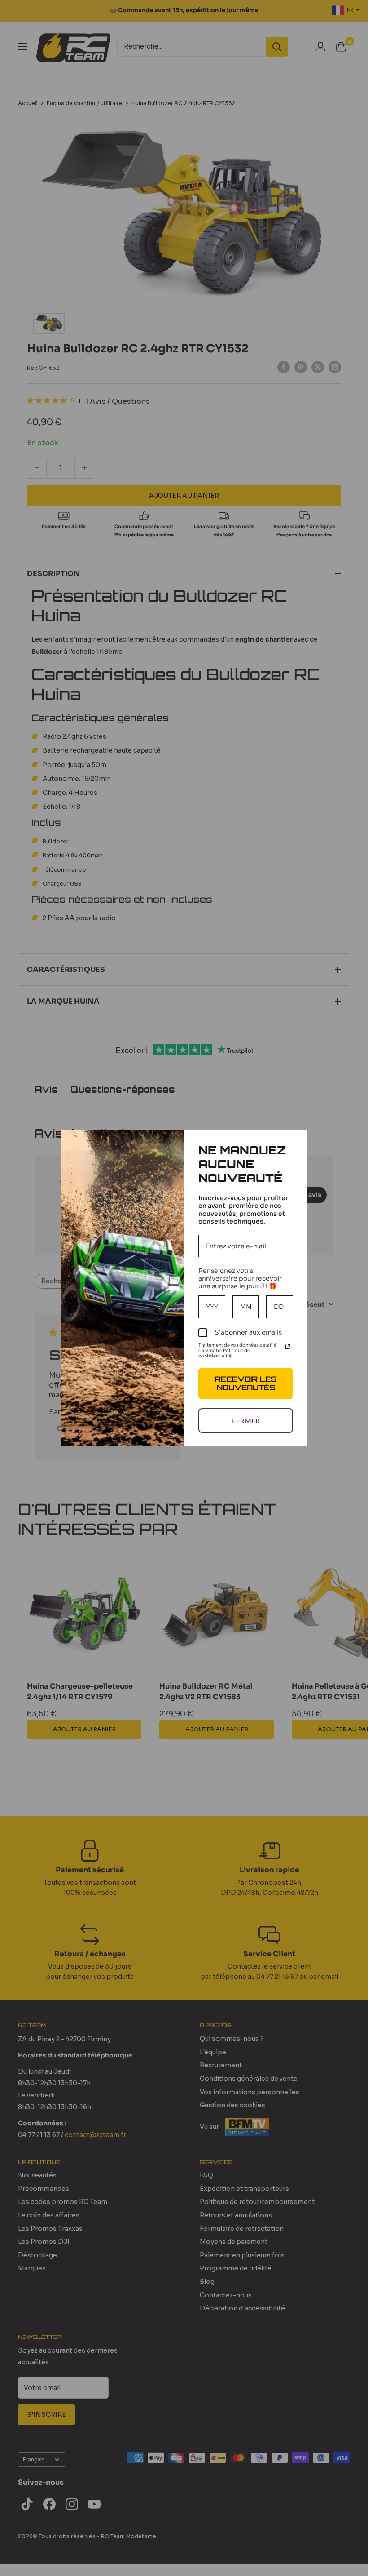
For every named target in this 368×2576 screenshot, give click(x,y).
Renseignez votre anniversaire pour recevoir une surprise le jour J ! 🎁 (240, 1278)
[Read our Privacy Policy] (288, 1347)
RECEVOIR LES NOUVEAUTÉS (246, 1383)
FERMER (246, 1421)
